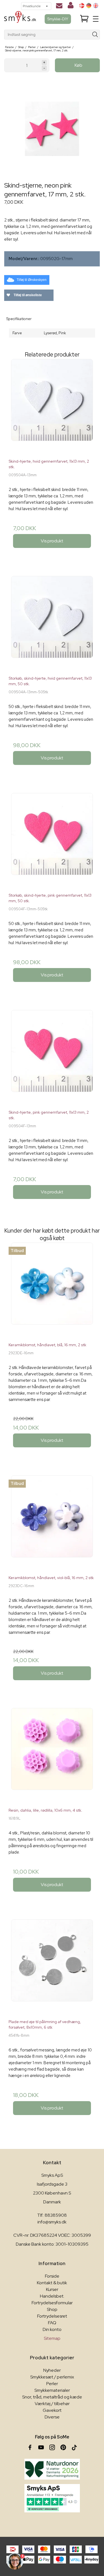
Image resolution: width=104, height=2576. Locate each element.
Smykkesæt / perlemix (52, 2377)
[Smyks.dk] (20, 19)
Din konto (52, 2329)
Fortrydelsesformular (52, 2303)
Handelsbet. (52, 2296)
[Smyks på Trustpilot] (52, 2498)
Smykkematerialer (52, 2390)
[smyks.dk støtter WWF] (52, 2469)
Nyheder (52, 2370)
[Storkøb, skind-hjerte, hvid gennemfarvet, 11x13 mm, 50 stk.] (52, 624)
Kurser (52, 2289)
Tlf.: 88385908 (52, 2215)
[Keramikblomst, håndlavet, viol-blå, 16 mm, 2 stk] (52, 1523)
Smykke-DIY (58, 19)
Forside (52, 2276)
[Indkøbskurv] (84, 19)
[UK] (96, 6)
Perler (52, 2384)
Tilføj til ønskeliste (27, 295)
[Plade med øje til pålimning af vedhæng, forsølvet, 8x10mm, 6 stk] (52, 1967)
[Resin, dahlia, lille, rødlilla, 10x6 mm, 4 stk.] (52, 1756)
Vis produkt (52, 541)
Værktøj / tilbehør (52, 2404)
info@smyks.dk (52, 2222)
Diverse (52, 2417)
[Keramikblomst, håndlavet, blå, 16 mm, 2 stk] (52, 1290)
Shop (52, 2309)
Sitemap (52, 2338)
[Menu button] (96, 19)
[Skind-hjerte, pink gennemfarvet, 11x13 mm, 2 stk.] (52, 1058)
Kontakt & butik (52, 2283)
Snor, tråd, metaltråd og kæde (52, 2397)
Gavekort (52, 2410)
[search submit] (95, 35)
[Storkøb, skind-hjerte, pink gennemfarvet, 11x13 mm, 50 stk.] (52, 841)
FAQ (52, 2323)
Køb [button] (78, 65)
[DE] (89, 6)
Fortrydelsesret (52, 2316)
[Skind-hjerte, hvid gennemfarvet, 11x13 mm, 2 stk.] (52, 407)
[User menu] (71, 6)
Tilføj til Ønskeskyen (32, 280)
